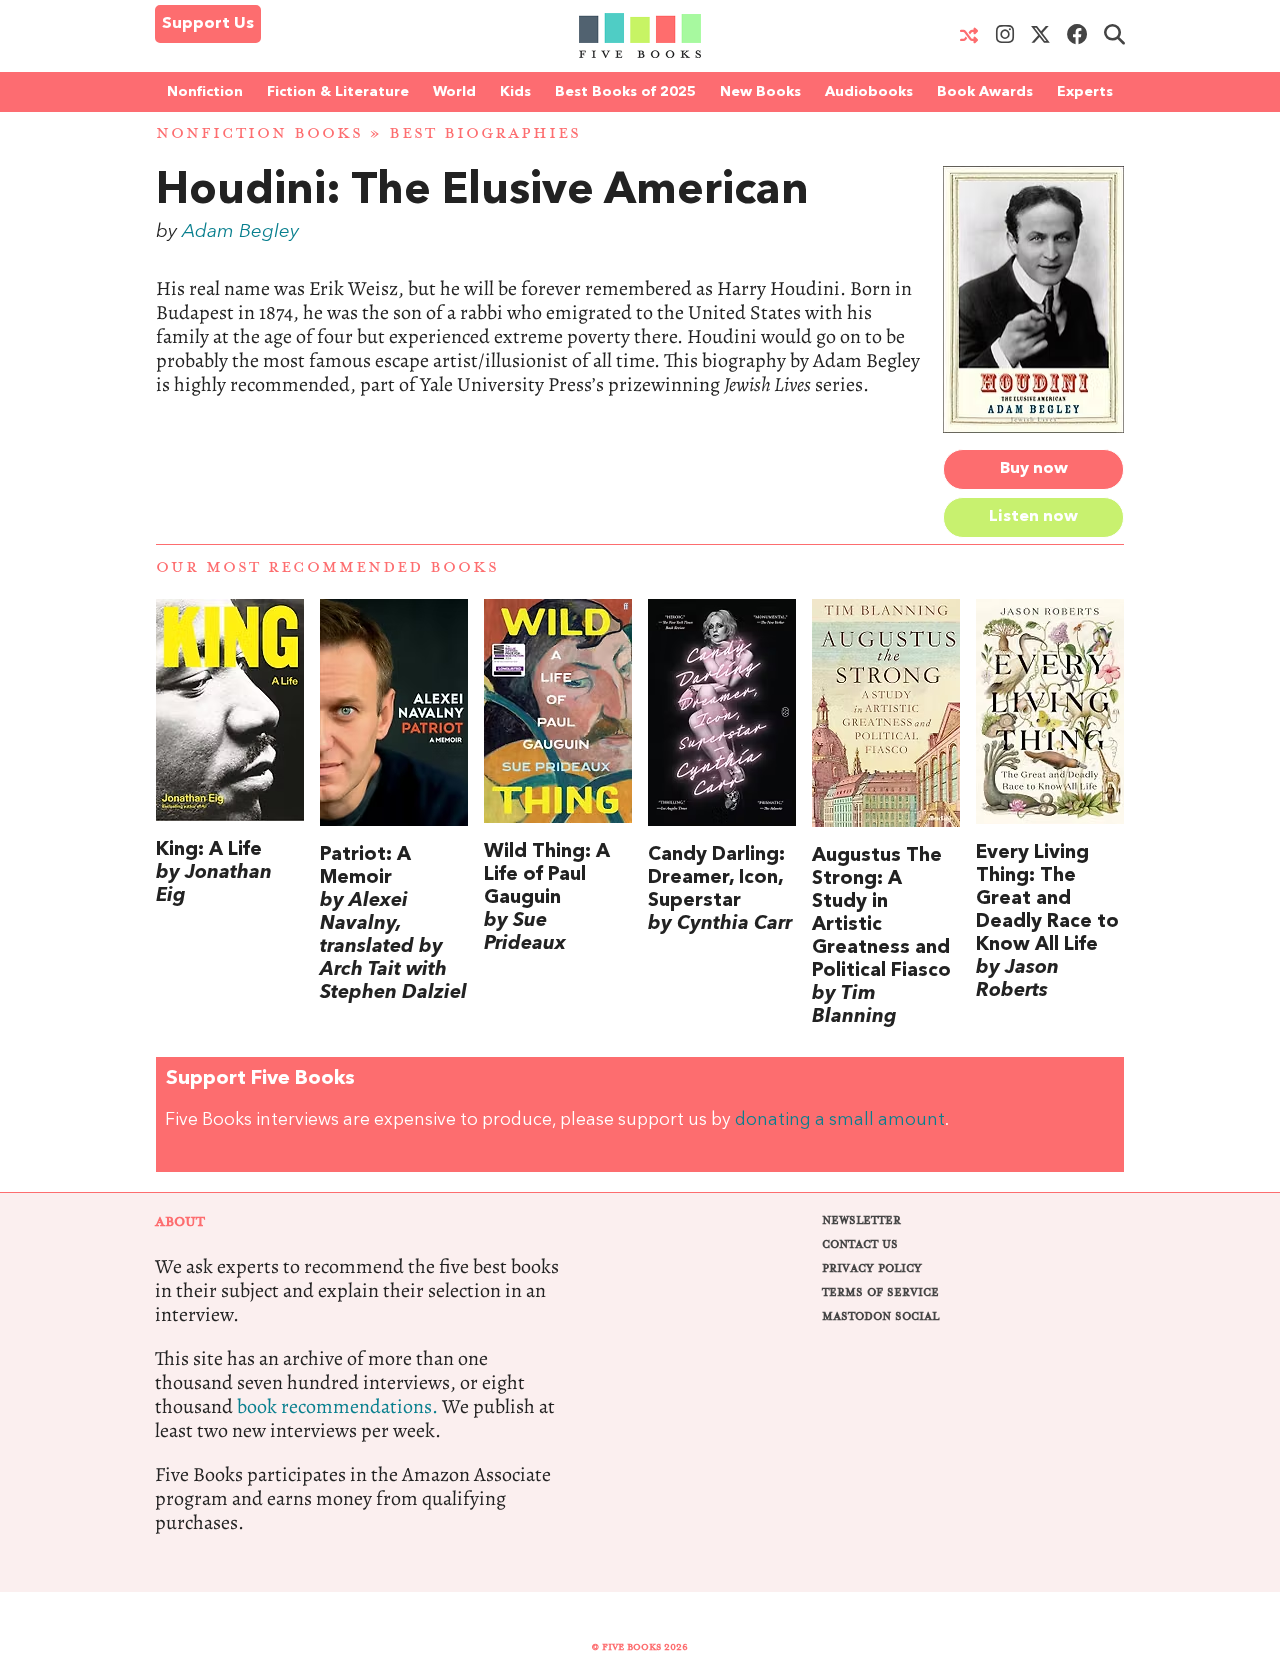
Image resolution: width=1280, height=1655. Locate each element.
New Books (760, 92)
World (454, 92)
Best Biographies (485, 133)
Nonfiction (205, 92)
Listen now (1033, 517)
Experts (1085, 92)
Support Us (208, 24)
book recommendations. (337, 1406)
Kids (515, 92)
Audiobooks (869, 92)
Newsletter (861, 1220)
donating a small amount (840, 1120)
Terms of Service (880, 1292)
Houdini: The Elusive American (482, 192)
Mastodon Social (880, 1316)
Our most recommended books (327, 567)
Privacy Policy (872, 1268)
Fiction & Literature (338, 92)
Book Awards (985, 92)
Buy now (1034, 469)
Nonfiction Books (259, 133)
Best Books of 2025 (625, 92)
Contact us (860, 1244)
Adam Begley (240, 232)
